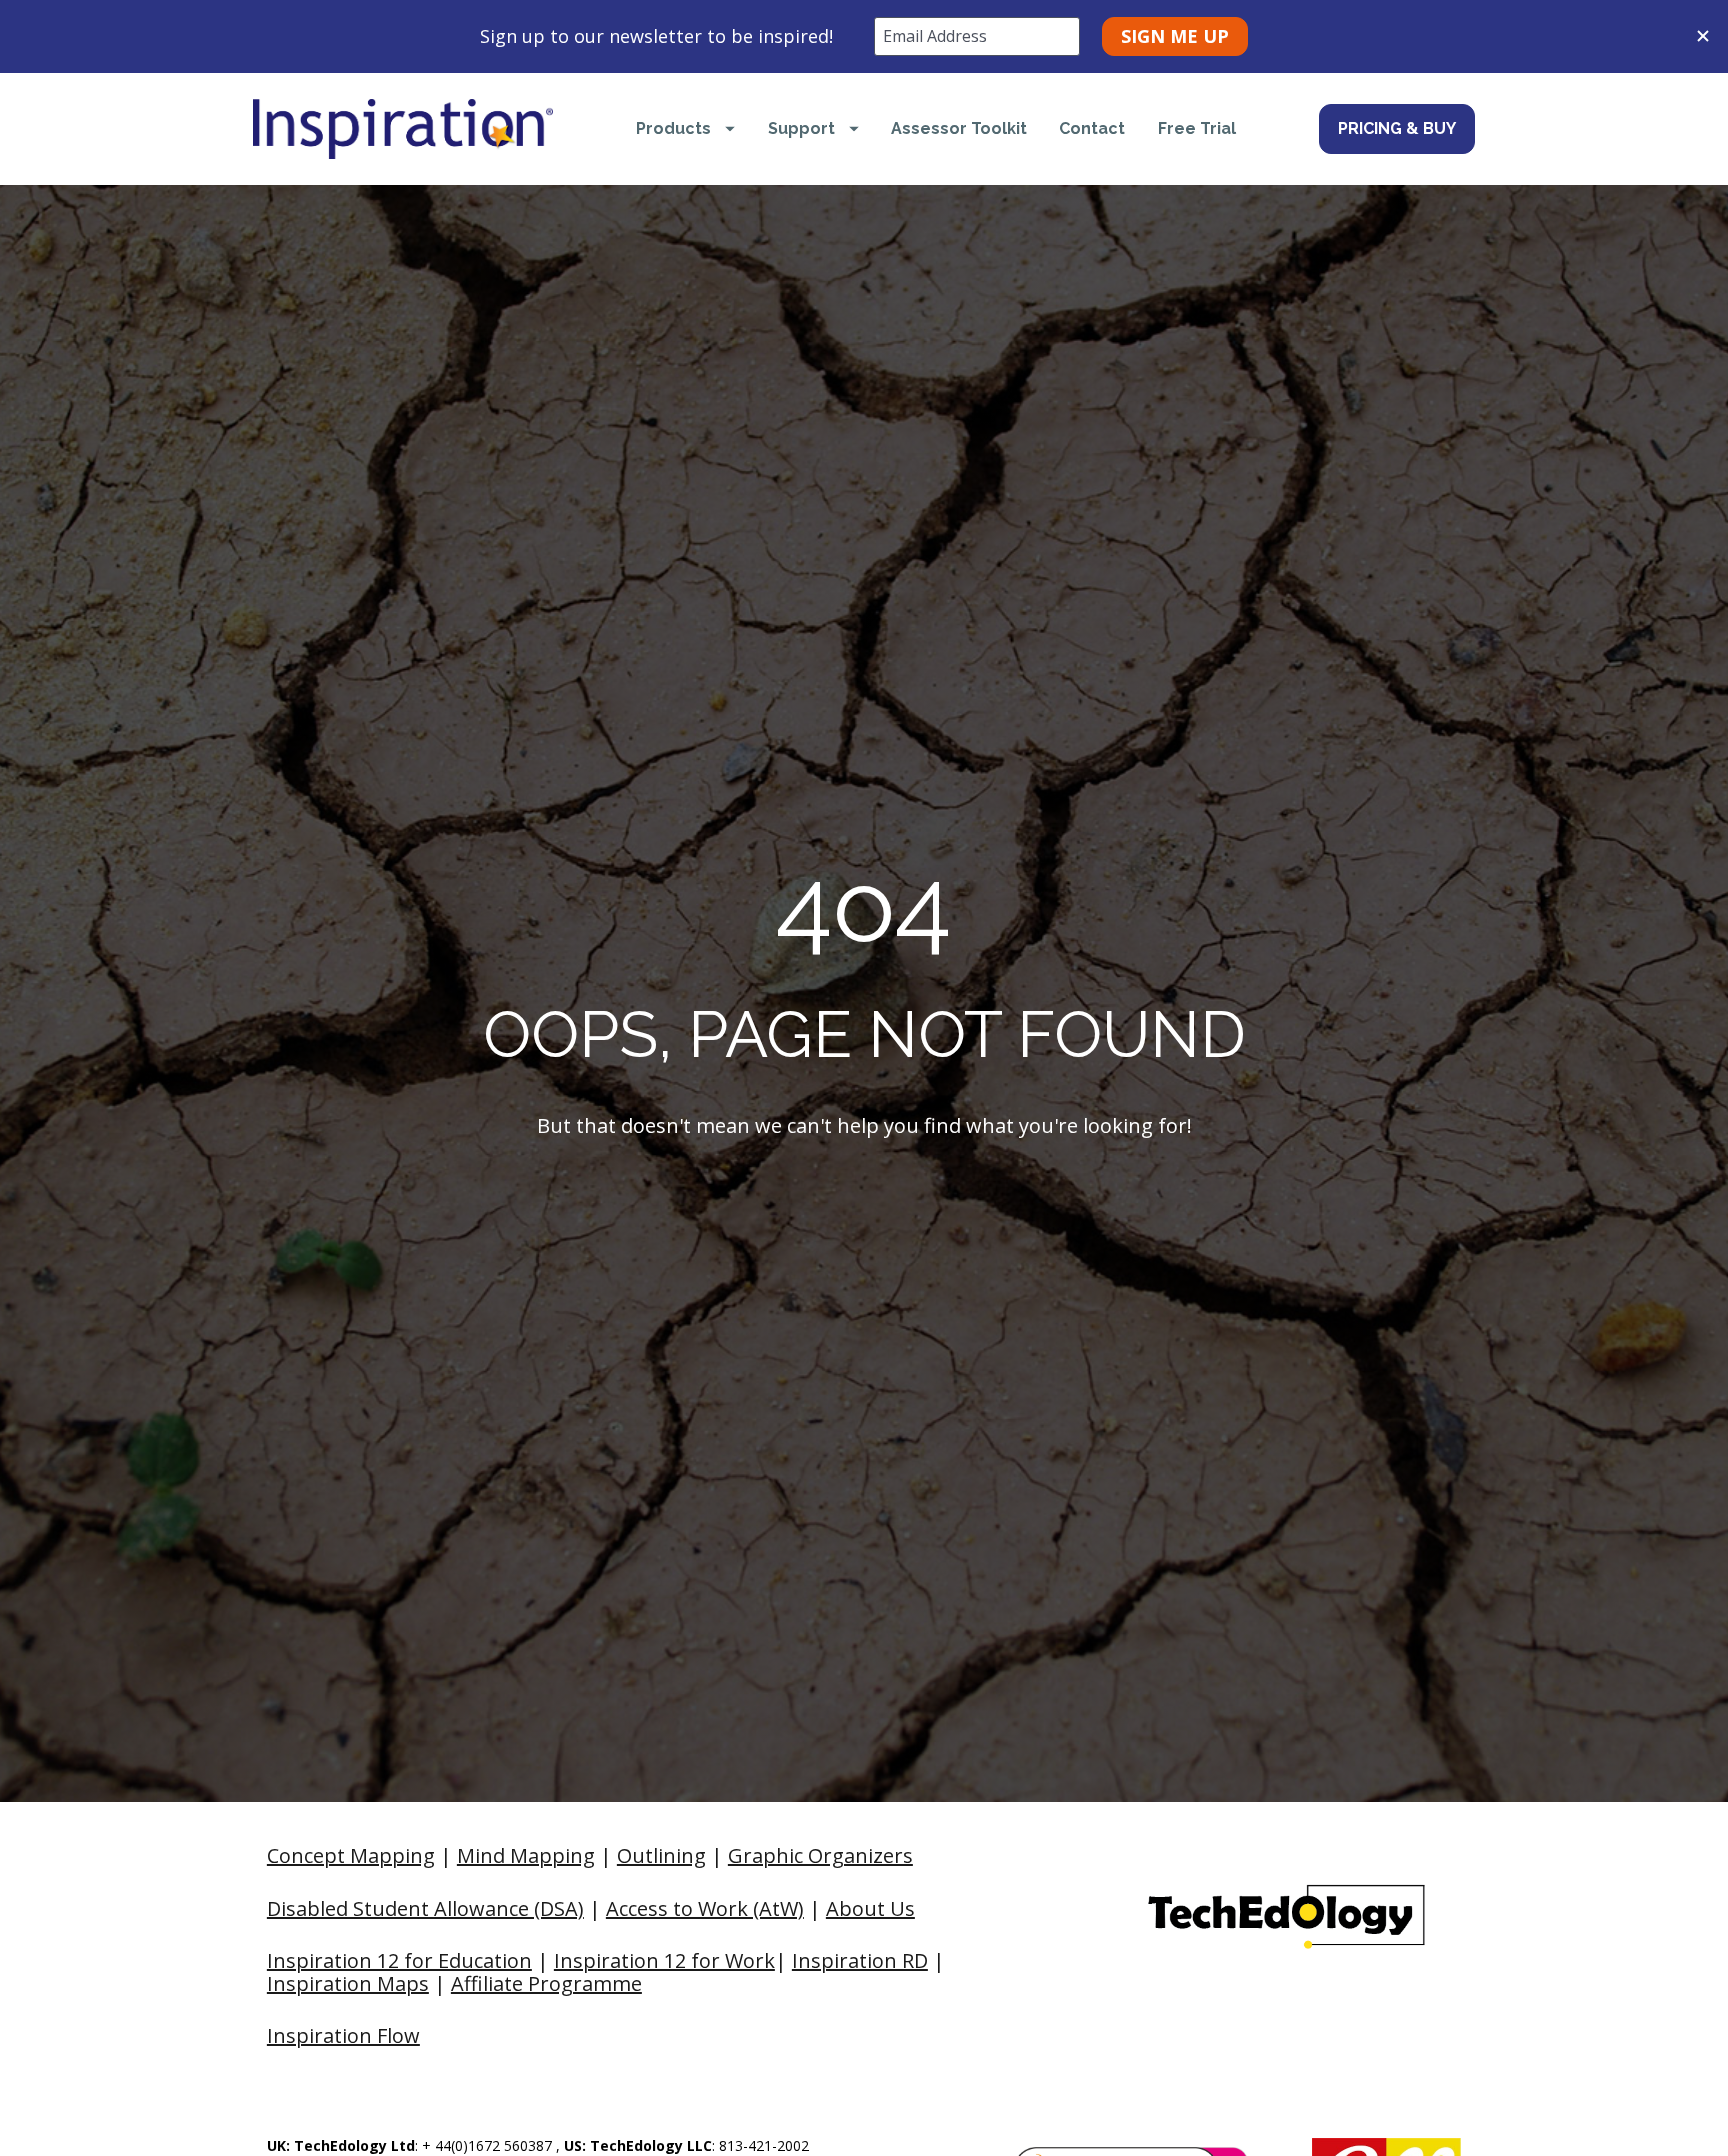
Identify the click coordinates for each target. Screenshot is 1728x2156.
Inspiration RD (860, 1960)
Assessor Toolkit (959, 128)
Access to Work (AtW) (705, 1908)
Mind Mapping (526, 1855)
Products (673, 128)
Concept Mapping (351, 1855)
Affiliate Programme (546, 1983)
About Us (870, 1908)
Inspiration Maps (348, 1983)
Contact (1092, 128)
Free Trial (1197, 128)
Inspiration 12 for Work (664, 1960)
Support (801, 128)
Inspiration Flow (343, 2035)
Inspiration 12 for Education (399, 1960)
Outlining (661, 1855)
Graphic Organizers (820, 1855)
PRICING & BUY (1397, 128)
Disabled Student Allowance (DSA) (425, 1908)
